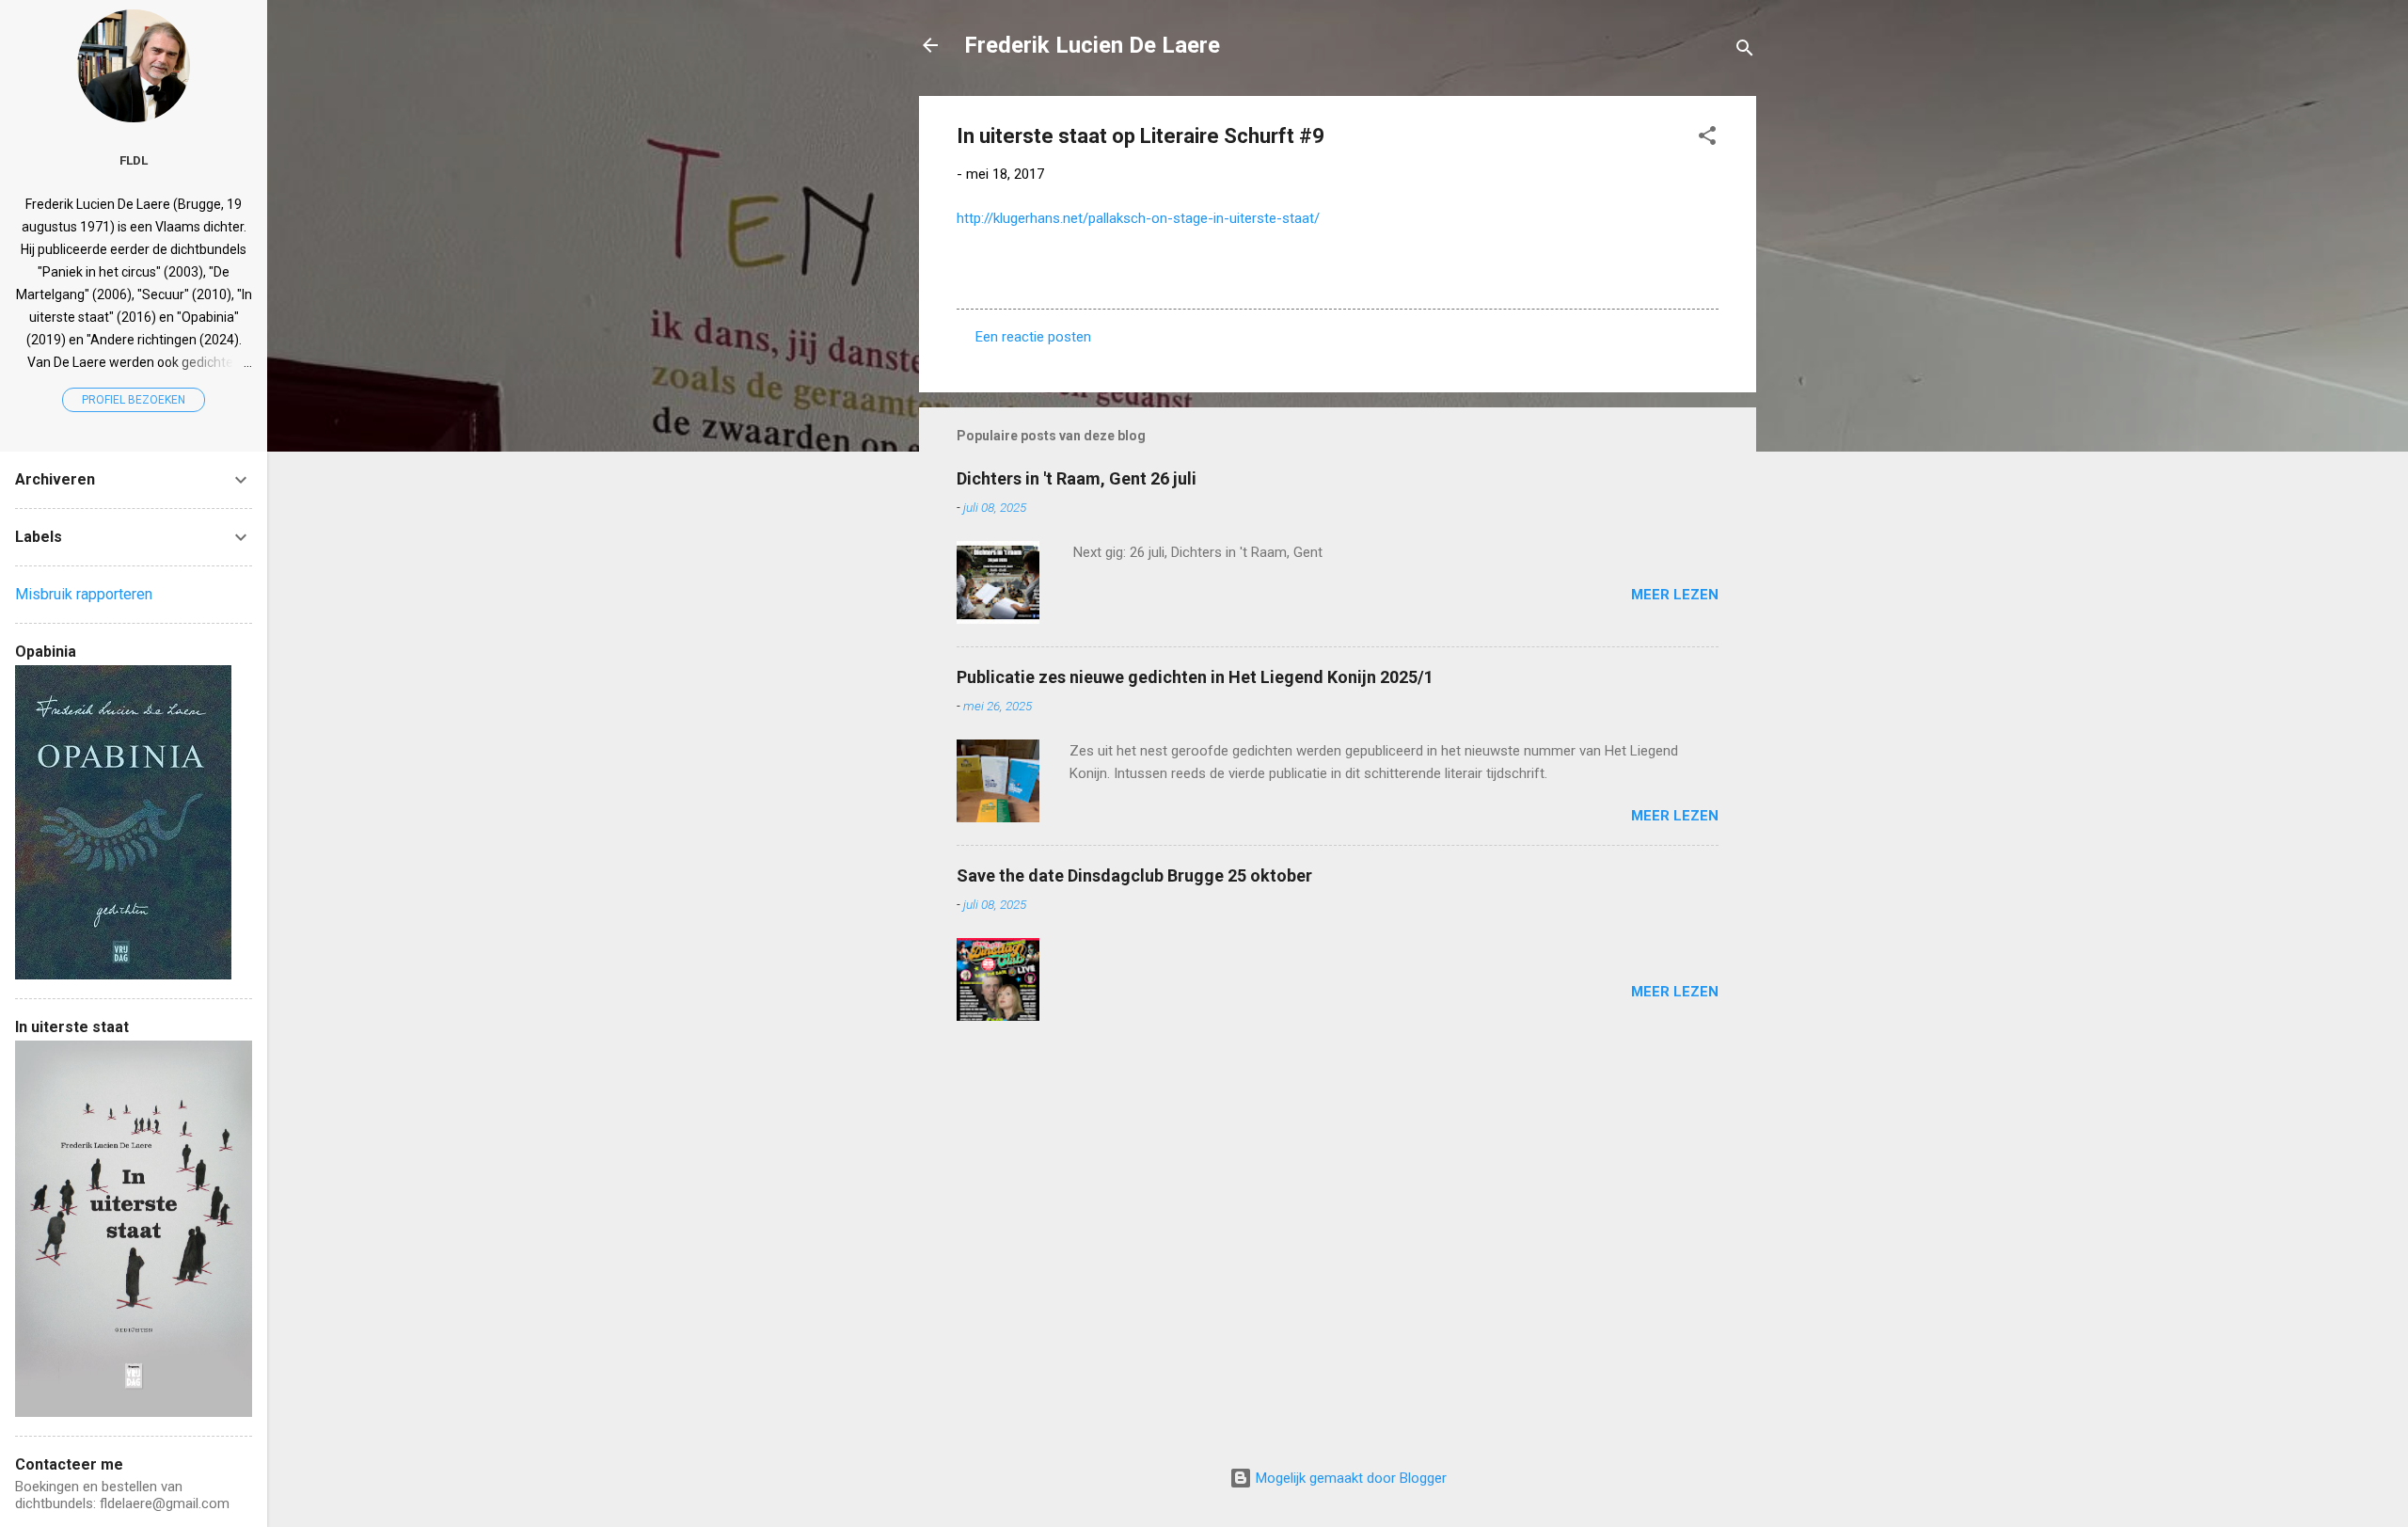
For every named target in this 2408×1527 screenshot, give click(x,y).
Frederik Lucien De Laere (1092, 45)
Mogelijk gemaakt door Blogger (1349, 1478)
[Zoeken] (1745, 51)
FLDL (134, 160)
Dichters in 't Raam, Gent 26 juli (1077, 478)
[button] (1707, 139)
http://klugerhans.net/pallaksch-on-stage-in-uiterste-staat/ (1138, 218)
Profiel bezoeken (134, 400)
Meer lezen (1675, 595)
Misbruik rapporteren (84, 594)
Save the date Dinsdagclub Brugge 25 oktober (1134, 875)
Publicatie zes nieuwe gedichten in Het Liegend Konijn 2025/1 (1195, 677)
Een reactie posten (1033, 337)
